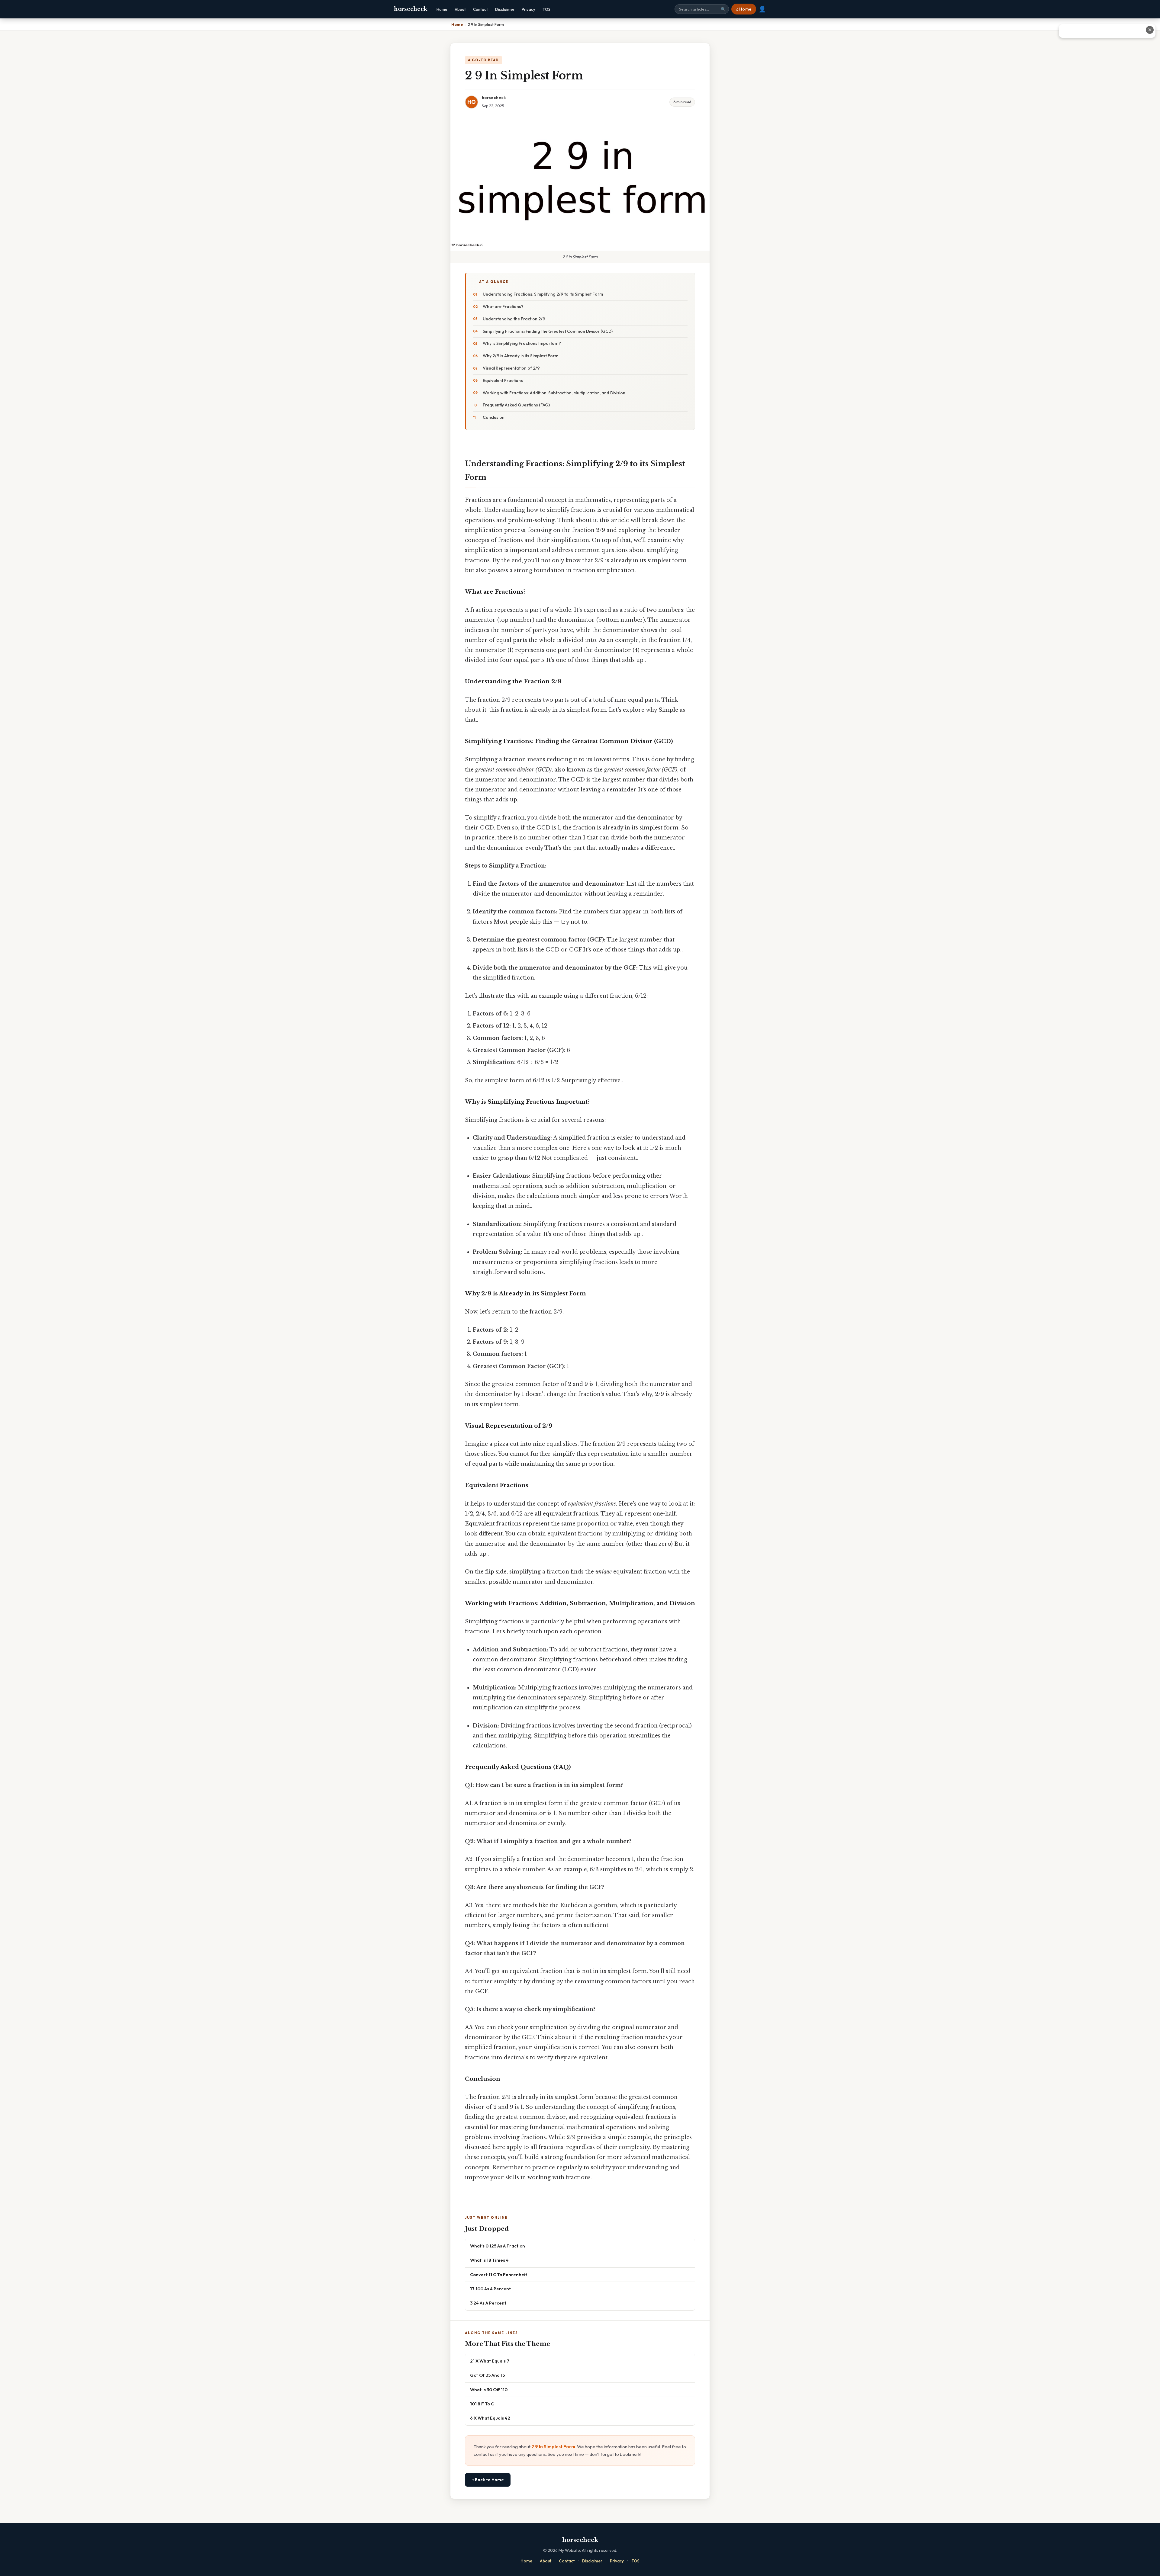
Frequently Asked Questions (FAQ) (516, 405)
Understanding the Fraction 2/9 (514, 319)
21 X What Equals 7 (490, 2361)
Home (442, 9)
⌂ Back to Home (488, 2480)
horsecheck (411, 9)
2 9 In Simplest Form (553, 2447)
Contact (480, 9)
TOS (546, 9)
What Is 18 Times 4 (489, 2260)
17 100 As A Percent (490, 2289)
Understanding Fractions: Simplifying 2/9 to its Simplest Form (543, 294)
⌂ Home (744, 9)
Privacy (528, 9)
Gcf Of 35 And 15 (487, 2375)
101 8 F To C (482, 2404)
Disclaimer (505, 9)
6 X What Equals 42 (490, 2418)
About (460, 9)
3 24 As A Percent (488, 2303)
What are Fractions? (503, 306)
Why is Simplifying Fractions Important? (522, 343)
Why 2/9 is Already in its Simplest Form (520, 356)
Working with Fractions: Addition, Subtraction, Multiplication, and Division (554, 393)
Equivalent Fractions (503, 380)
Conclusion (494, 417)
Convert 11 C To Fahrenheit (499, 2274)
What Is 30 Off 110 (489, 2390)
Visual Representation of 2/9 (511, 368)
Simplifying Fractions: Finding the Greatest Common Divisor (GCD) (548, 331)
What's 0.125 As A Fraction (498, 2246)
